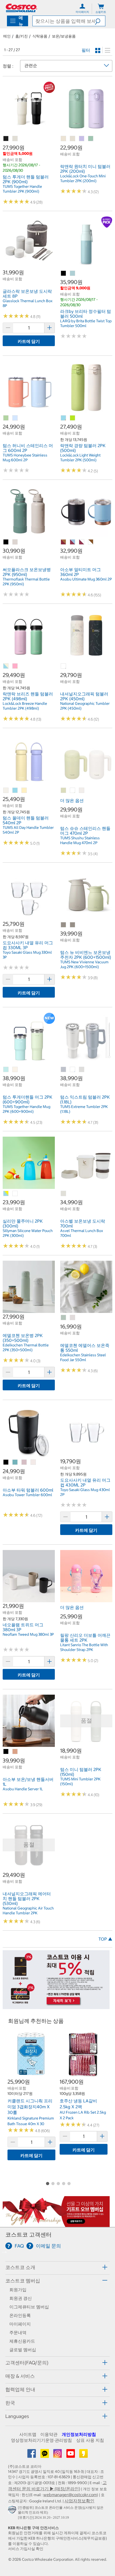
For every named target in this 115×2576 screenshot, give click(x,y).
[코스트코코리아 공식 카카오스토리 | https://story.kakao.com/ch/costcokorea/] (83, 2455)
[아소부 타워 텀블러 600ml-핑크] (24, 1462)
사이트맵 (28, 2434)
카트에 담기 (29, 341)
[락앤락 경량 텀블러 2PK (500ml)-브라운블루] (64, 418)
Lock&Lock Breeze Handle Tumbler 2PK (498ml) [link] (25, 706)
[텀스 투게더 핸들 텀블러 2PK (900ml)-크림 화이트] (15, 139)
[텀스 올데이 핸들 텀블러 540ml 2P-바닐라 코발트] (24, 791)
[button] (100, 21)
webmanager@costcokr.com (70, 2495)
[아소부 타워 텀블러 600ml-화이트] (33, 1462)
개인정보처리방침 (79, 2434)
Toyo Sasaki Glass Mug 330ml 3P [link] (27, 955)
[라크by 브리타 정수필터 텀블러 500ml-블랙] (64, 274)
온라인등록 (20, 2315)
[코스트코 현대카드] (56, 2006)
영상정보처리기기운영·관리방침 (41, 2440)
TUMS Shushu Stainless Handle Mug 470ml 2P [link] (80, 840)
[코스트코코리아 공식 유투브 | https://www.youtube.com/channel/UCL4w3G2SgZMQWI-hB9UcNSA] (71, 2455)
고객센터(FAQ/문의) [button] (27, 2363)
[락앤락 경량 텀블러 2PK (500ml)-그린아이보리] (73, 418)
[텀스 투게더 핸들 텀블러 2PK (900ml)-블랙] (6, 139)
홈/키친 (22, 36)
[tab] (57, 2267)
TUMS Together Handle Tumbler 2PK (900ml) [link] (22, 189)
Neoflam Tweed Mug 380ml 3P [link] (28, 1634)
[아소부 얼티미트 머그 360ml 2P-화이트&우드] (91, 542)
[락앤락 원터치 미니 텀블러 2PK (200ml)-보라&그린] (91, 139)
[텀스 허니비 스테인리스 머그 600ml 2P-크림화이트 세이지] (6, 418)
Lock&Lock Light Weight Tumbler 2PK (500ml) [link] (80, 458)
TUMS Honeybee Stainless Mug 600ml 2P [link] (25, 458)
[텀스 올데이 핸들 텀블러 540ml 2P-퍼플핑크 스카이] (15, 791)
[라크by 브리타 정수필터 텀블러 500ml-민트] (73, 274)
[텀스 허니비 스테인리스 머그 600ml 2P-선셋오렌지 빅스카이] (15, 418)
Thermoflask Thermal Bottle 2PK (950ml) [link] (26, 582)
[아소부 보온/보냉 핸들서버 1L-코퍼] (15, 1752)
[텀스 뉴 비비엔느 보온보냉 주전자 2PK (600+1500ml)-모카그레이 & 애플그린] (64, 925)
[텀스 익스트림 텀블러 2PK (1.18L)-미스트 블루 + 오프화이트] (73, 1070)
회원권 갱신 (21, 2298)
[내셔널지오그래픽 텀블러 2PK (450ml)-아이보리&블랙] (64, 666)
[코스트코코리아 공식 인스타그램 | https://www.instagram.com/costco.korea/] (58, 2455)
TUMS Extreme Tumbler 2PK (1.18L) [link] (84, 1109)
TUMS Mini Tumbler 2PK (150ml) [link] (80, 1781)
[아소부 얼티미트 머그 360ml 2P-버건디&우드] (64, 542)
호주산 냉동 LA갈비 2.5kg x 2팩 (78, 2104)
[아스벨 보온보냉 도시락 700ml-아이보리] (64, 1194)
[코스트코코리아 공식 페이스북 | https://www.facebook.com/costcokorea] (32, 2455)
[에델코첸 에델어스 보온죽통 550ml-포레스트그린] (64, 1318)
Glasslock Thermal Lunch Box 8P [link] (28, 303)
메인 (7, 36)
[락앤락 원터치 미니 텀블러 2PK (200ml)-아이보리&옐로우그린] (73, 139)
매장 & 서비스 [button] (20, 2376)
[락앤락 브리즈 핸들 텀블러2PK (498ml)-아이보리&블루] (6, 666)
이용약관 (49, 2434)
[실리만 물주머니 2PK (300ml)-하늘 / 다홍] (15, 1194)
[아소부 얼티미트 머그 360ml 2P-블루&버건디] (73, 542)
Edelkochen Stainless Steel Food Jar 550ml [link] (83, 1357)
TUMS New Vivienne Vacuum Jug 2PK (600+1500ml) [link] (84, 964)
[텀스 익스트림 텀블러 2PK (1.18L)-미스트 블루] (64, 1070)
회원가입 (18, 2290)
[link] (29, 131)
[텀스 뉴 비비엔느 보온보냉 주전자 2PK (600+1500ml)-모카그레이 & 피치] (73, 925)
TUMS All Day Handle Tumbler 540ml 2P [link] (28, 830)
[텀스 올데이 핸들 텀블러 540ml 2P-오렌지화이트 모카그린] (6, 791)
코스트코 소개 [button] (20, 2267)
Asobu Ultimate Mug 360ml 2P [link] (86, 579)
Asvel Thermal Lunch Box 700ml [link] (82, 1233)
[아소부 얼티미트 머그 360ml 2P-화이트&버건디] (82, 542)
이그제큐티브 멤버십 (29, 2307)
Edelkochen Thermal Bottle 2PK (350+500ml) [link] (26, 1347)
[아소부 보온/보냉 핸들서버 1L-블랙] (6, 1752)
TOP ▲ (105, 1939)
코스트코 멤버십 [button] (23, 2281)
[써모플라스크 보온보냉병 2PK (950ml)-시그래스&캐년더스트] (15, 542)
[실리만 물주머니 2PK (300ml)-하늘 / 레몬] (6, 1194)
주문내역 (18, 2332)
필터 (86, 50)
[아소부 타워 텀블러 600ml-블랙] (6, 1462)
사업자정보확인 (79, 2501)
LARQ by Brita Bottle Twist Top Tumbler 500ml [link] (86, 323)
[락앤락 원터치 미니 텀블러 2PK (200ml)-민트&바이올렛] (82, 139)
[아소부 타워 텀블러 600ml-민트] (15, 1462)
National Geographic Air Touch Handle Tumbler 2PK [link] (28, 1911)
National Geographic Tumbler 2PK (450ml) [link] (85, 706)
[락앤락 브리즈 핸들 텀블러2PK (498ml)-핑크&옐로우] (15, 666)
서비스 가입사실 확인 (26, 2549)
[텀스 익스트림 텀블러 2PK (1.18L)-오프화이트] (82, 1070)
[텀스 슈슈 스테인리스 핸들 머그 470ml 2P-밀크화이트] (82, 791)
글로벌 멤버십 (23, 2350)
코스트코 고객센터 (28, 2235)
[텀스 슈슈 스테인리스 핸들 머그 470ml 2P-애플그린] (64, 791)
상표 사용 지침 (90, 2440)
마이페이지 (20, 2324)
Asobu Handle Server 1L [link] (23, 1789)
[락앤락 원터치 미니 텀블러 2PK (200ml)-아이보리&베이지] (64, 139)
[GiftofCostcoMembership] (56, 2224)
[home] (21, 8)
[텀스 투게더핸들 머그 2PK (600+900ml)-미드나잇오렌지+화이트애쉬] (15, 1070)
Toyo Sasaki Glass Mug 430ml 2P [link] (85, 1492)
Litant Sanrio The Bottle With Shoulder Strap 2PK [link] (84, 1647)
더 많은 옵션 (72, 800)
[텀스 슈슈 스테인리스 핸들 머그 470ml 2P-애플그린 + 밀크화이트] (73, 791)
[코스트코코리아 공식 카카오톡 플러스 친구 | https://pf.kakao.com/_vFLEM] (45, 2455)
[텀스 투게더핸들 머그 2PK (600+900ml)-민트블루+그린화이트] (6, 1070)
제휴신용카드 (22, 2341)
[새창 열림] (13, 2511)
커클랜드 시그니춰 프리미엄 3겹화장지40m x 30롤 (30, 2107)
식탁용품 (40, 36)
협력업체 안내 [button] (20, 2389)
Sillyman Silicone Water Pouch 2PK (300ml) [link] (28, 1233)
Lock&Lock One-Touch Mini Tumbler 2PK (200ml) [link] (83, 178)
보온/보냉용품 (64, 36)
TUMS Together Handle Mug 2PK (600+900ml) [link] (26, 1109)
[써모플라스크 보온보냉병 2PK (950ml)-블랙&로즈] (6, 542)
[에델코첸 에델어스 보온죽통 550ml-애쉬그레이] (73, 1318)
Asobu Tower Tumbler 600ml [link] (27, 1495)
